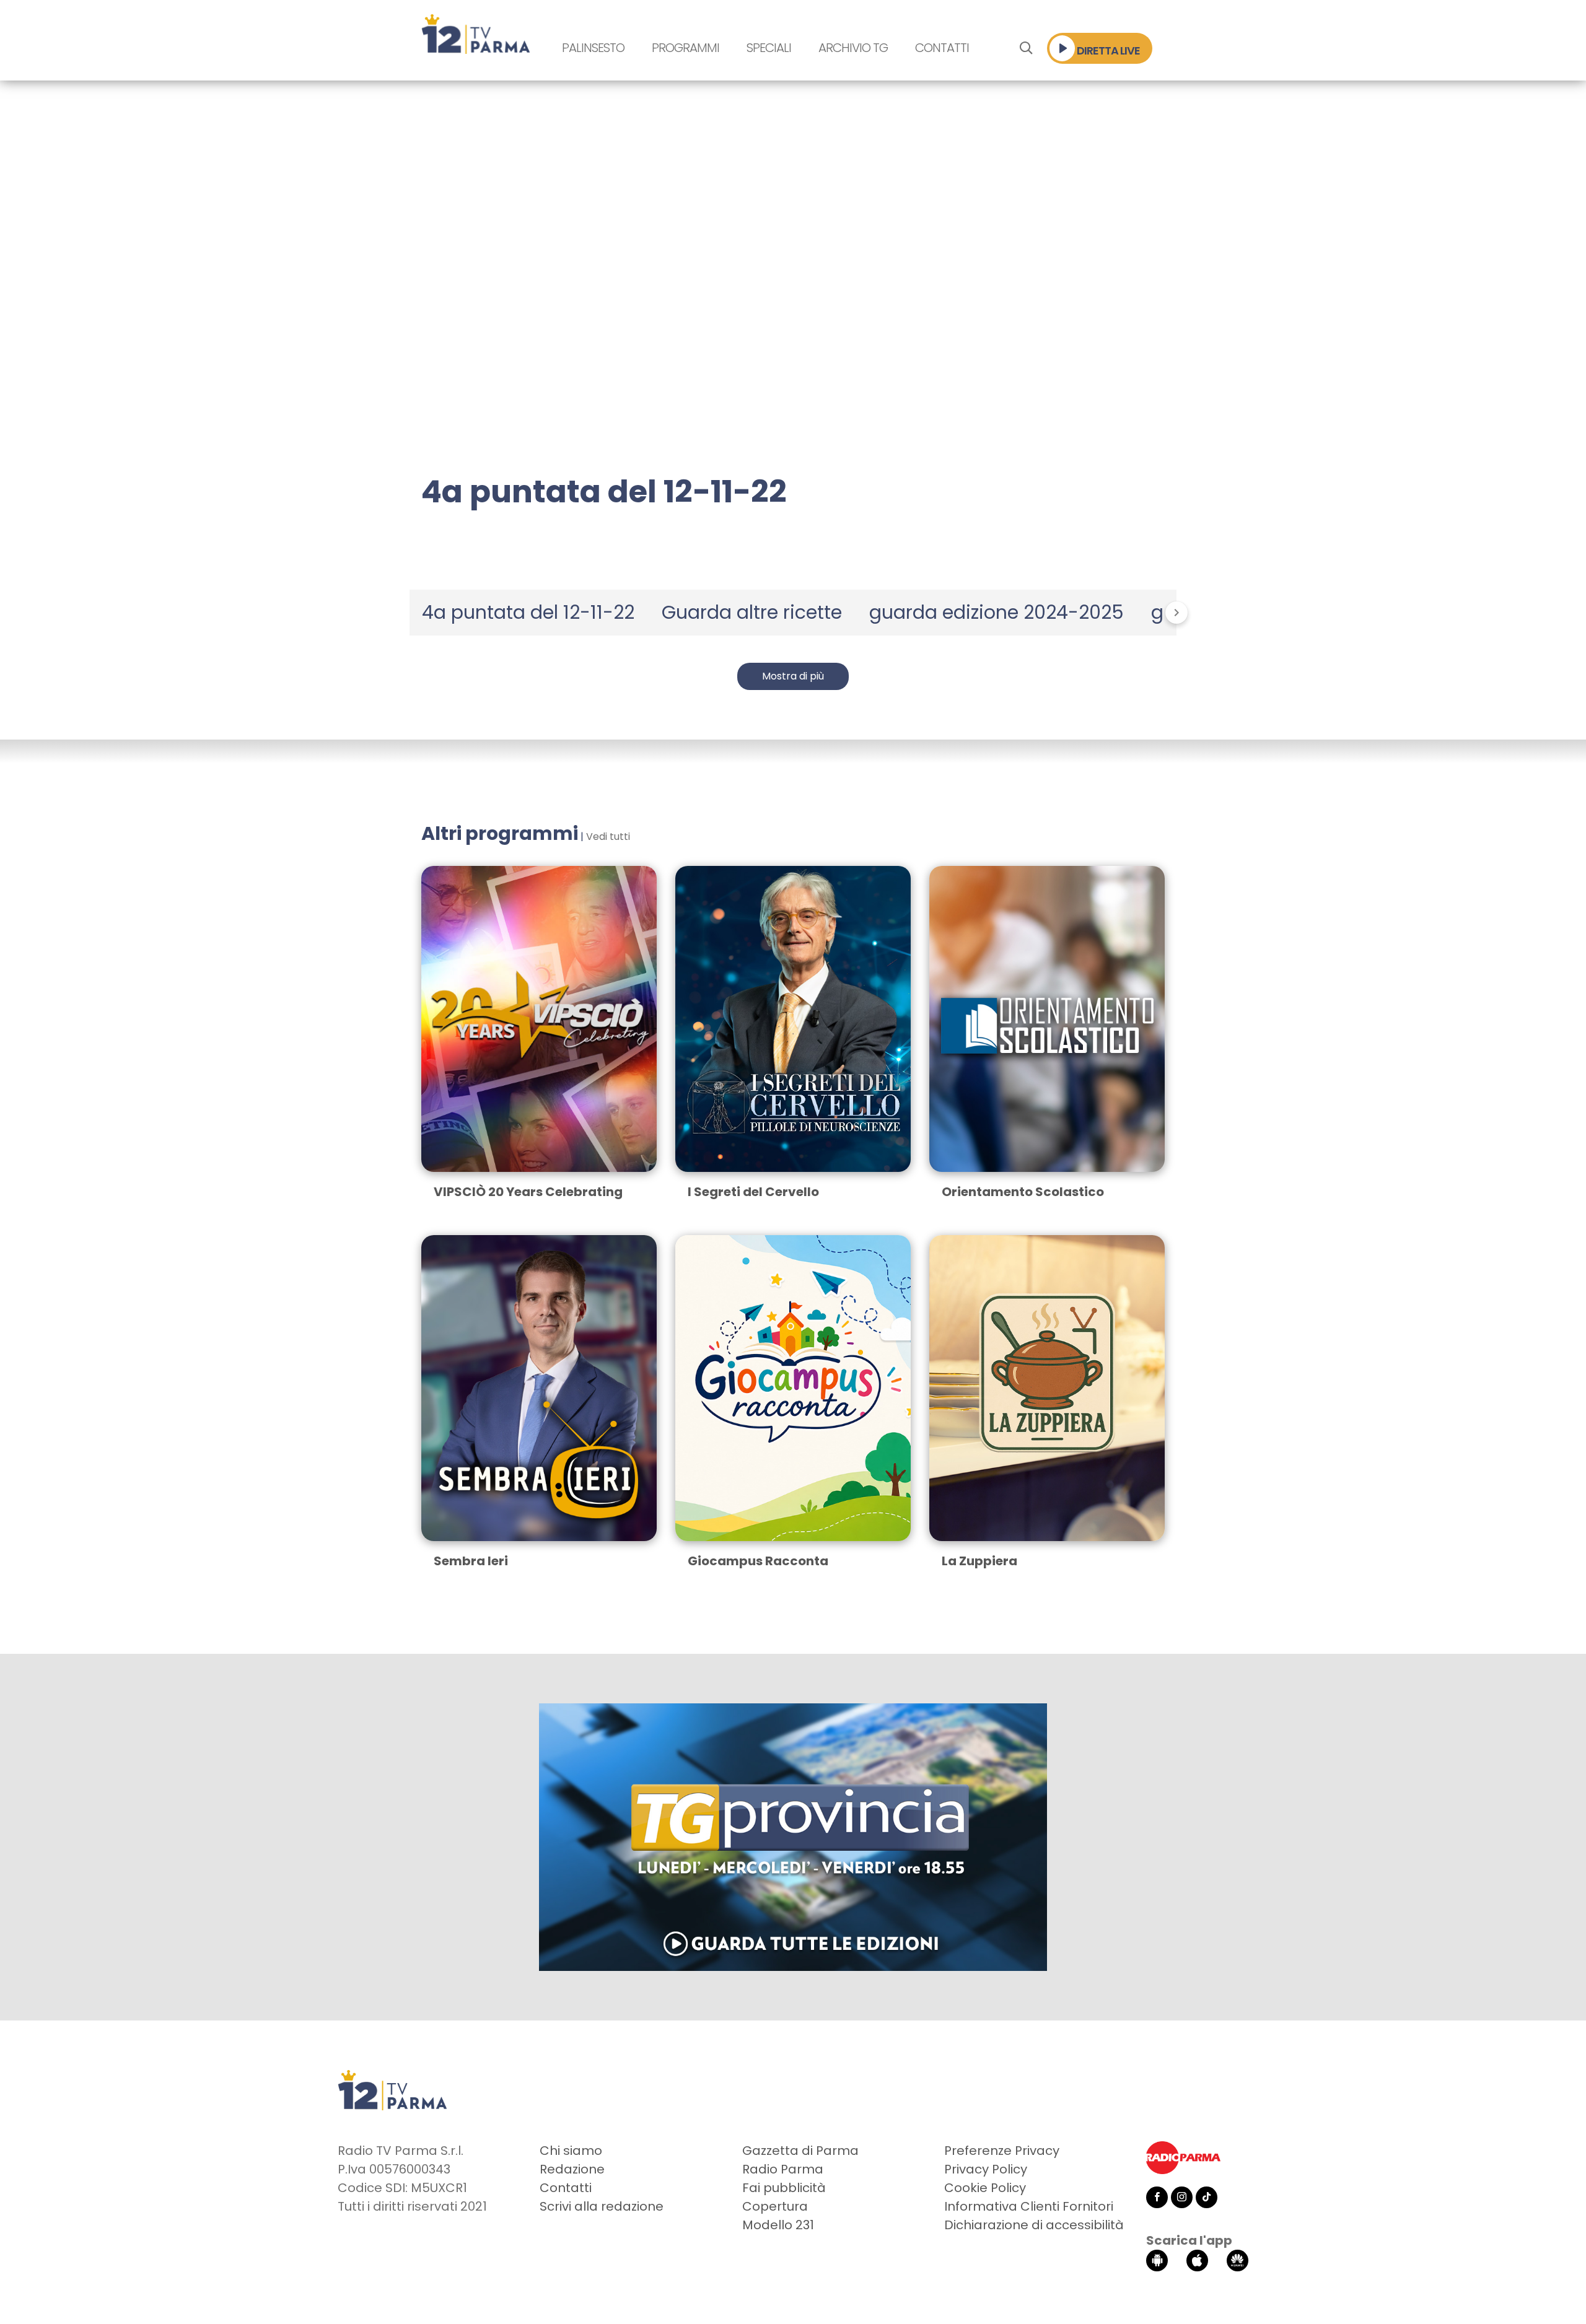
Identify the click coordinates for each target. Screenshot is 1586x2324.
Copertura (775, 2206)
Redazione (572, 2169)
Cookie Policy (985, 2188)
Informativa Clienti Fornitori (1029, 2206)
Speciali (769, 48)
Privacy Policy (986, 2169)
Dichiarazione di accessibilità (1034, 2225)
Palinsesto (593, 48)
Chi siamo (571, 2151)
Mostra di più (793, 676)
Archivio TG (853, 48)
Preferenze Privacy (1002, 2151)
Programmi (686, 48)
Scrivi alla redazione (602, 2206)
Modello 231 (778, 2225)
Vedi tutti (608, 837)
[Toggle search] (1026, 48)
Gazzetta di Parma (800, 2151)
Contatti (942, 48)
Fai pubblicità (784, 2188)
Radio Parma (783, 2169)
